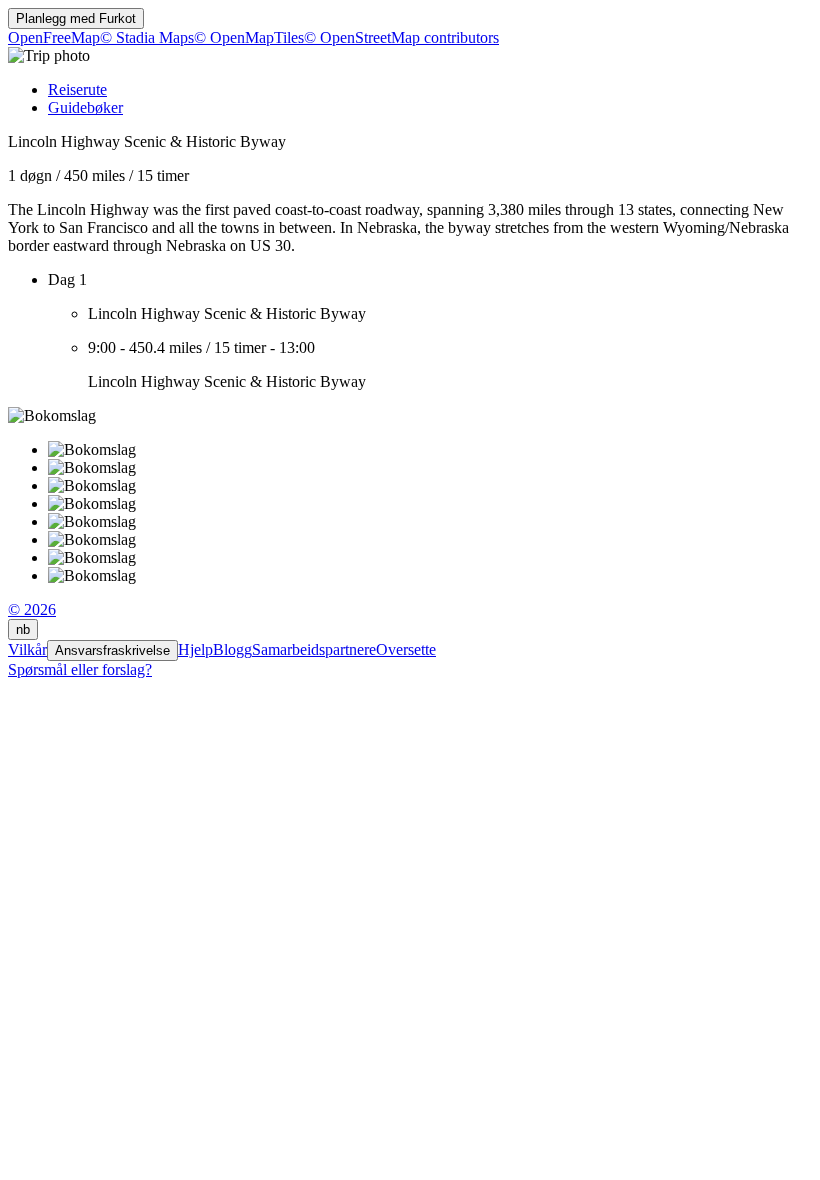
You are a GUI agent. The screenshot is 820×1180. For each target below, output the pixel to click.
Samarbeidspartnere (314, 649)
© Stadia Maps (147, 37)
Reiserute (77, 89)
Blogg (232, 649)
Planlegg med (76, 18)
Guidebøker (85, 107)
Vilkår (27, 649)
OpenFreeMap (54, 37)
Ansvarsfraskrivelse (112, 650)
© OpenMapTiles (249, 37)
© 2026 (32, 609)
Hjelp (195, 649)
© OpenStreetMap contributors (401, 37)
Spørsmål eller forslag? (80, 669)
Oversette (406, 649)
